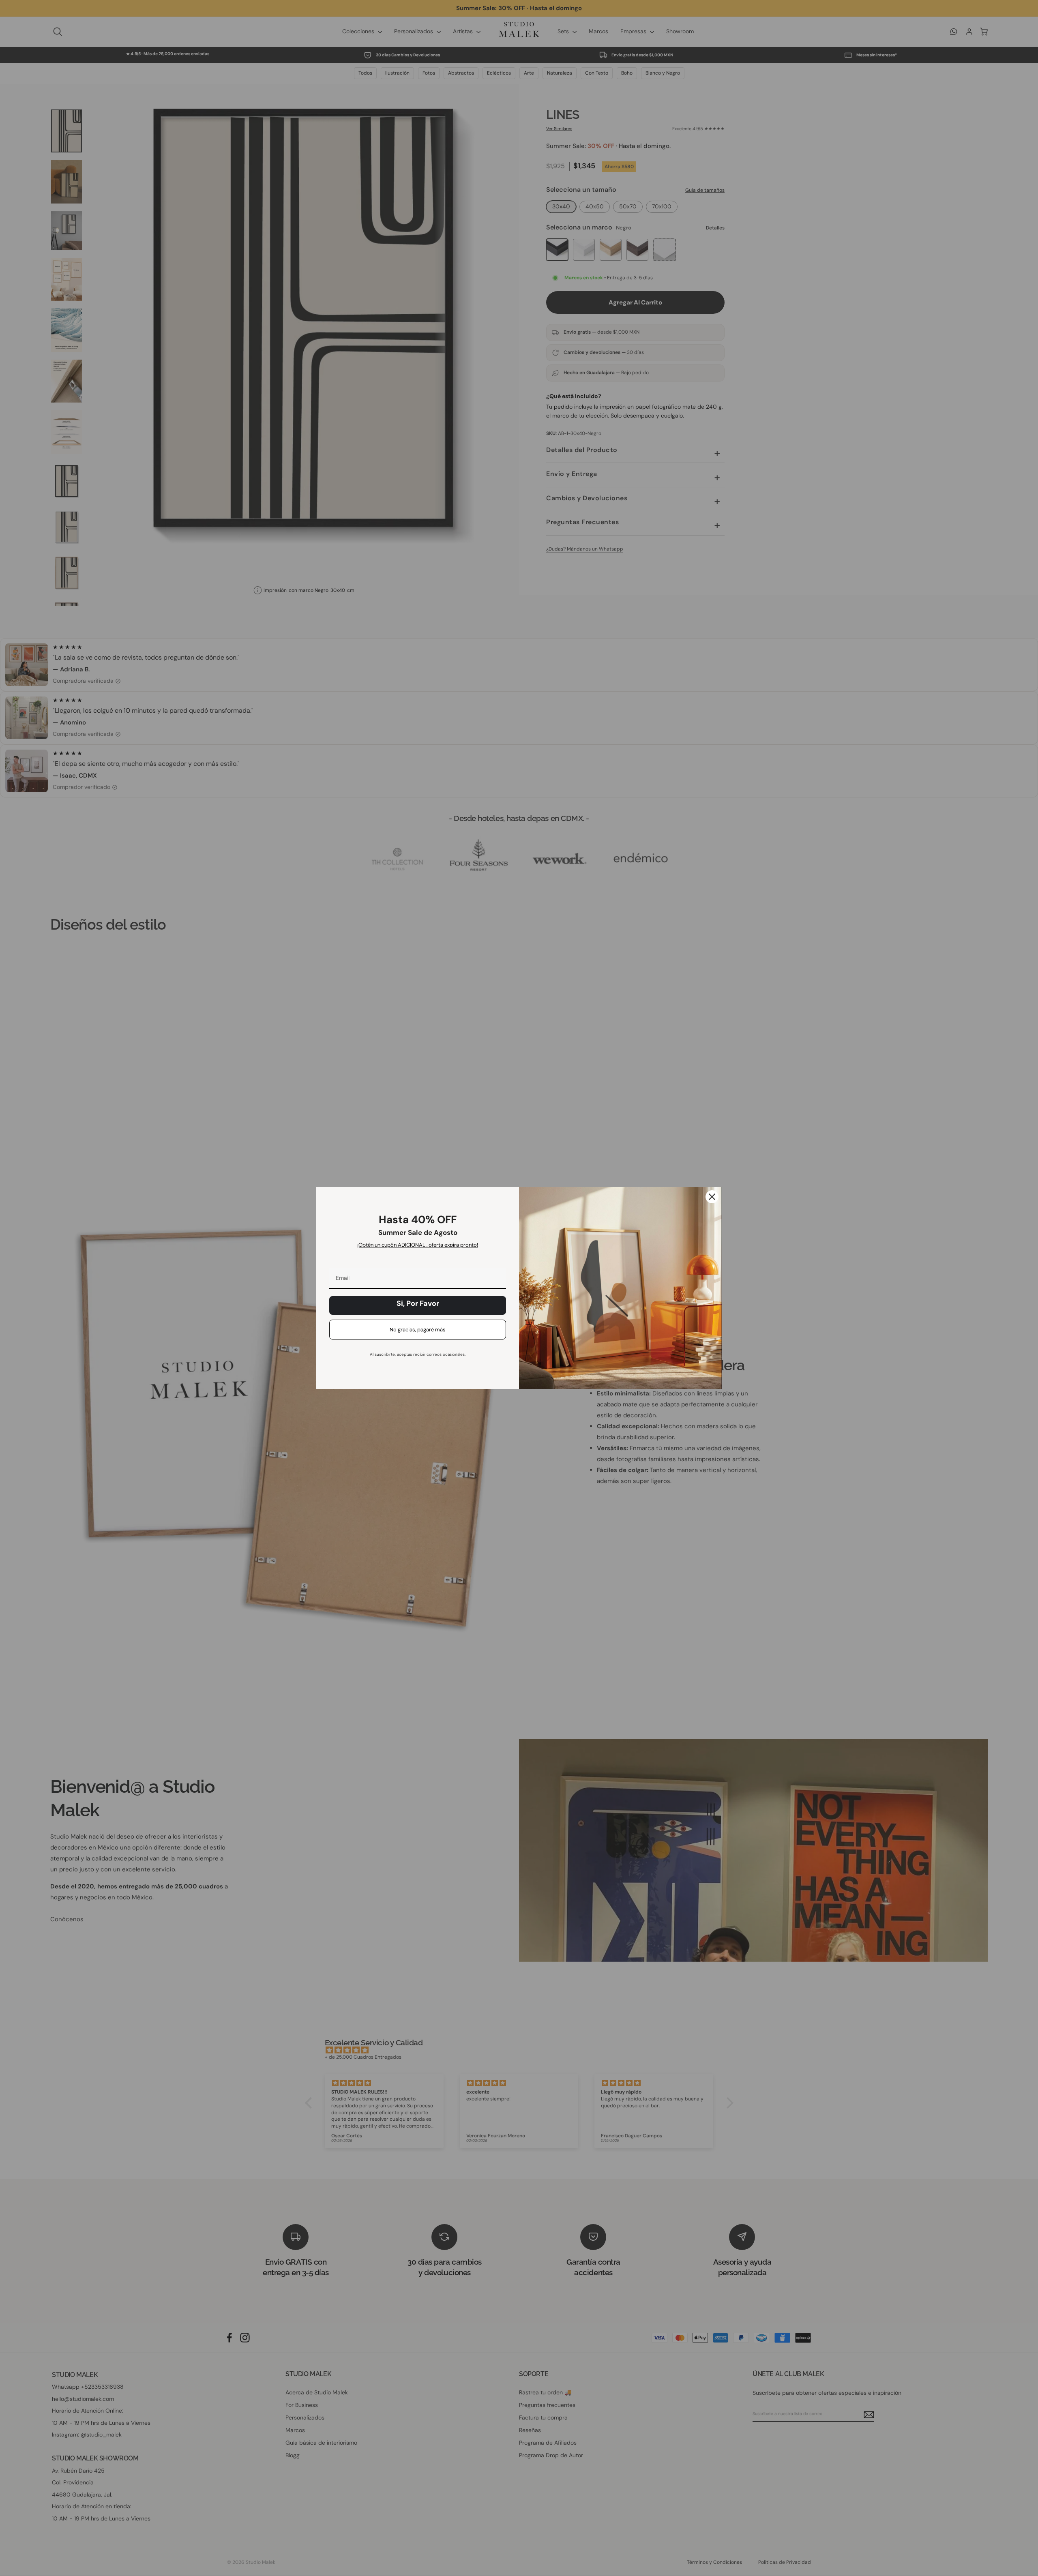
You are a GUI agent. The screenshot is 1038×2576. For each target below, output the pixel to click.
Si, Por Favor (418, 1303)
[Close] (712, 1197)
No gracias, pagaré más (418, 1330)
